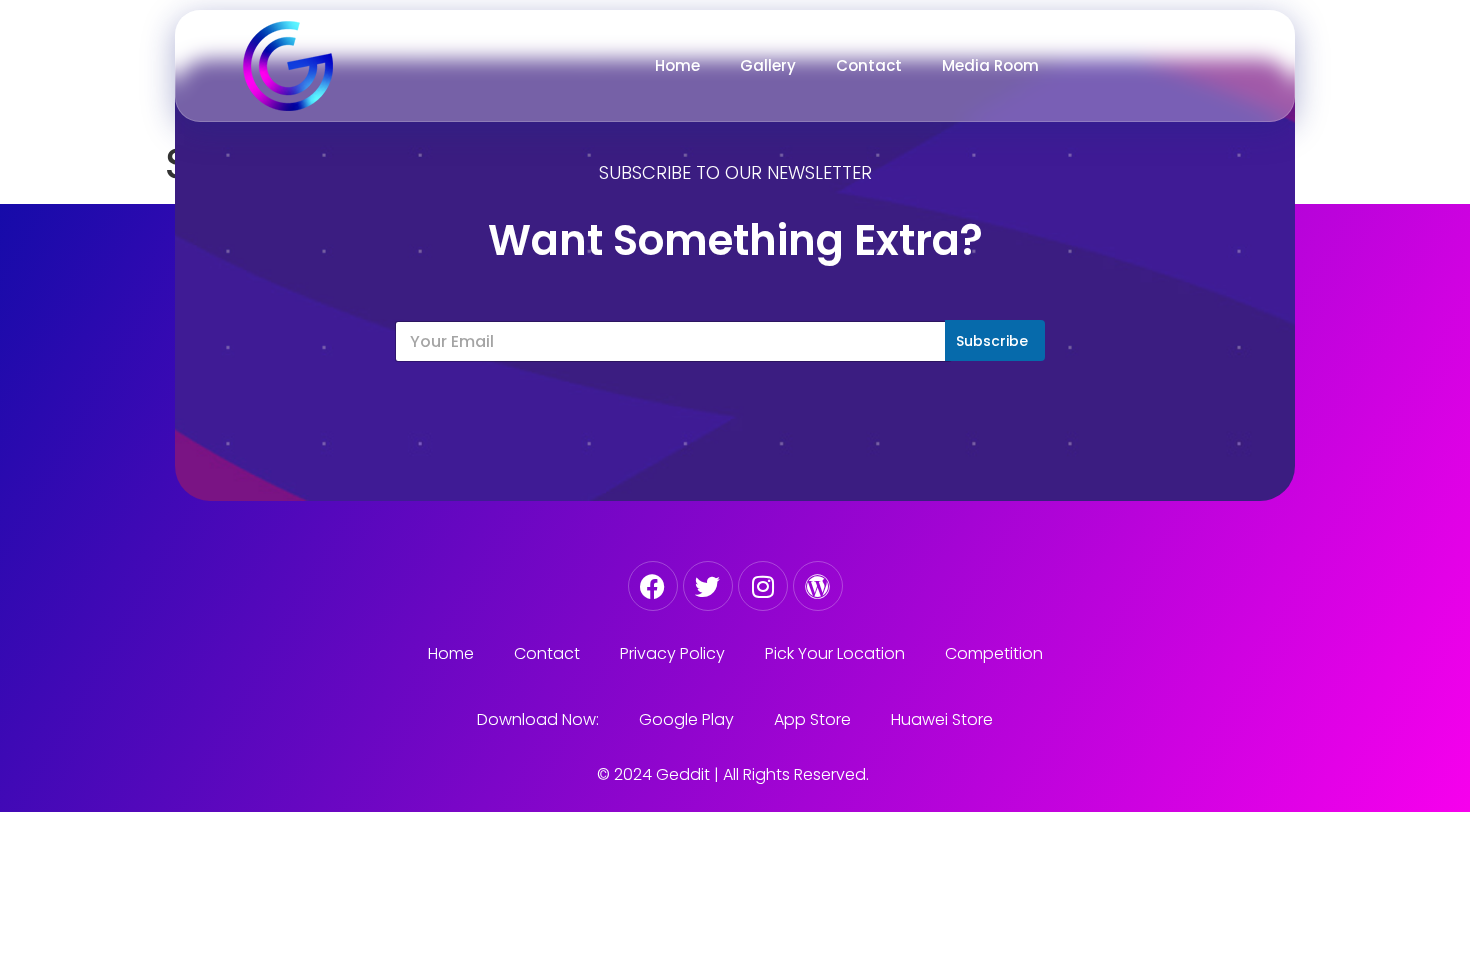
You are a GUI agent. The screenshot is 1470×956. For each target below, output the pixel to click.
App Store (812, 719)
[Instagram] (763, 586)
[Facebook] (653, 586)
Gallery (768, 65)
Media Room (990, 65)
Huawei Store (942, 719)
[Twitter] (708, 586)
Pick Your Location (835, 653)
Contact (869, 65)
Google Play (686, 719)
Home (677, 65)
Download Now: (538, 719)
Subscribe (992, 341)
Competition (994, 653)
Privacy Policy (672, 653)
